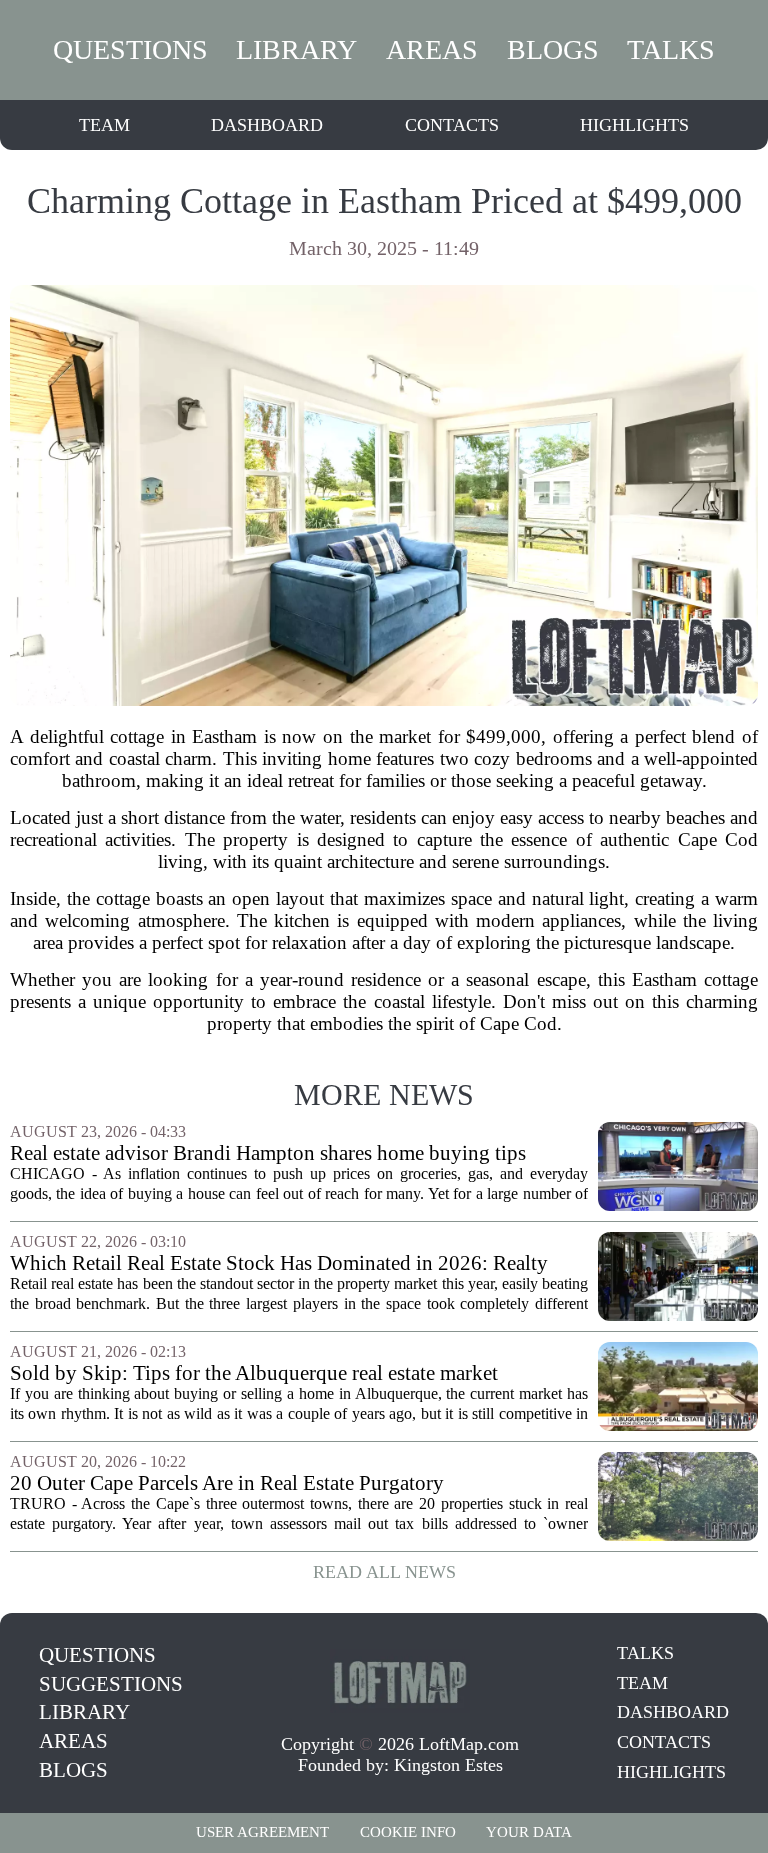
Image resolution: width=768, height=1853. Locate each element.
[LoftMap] (400, 1681)
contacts (452, 125)
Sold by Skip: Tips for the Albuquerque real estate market (254, 1373)
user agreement (262, 1832)
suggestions (111, 1684)
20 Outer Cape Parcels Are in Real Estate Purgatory (227, 1483)
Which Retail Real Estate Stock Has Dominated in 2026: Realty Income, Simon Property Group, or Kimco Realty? (279, 1263)
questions (130, 49)
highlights (634, 125)
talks (671, 49)
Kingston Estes (448, 1765)
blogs (553, 49)
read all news (384, 1572)
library (296, 49)
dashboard (267, 125)
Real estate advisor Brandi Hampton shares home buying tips (268, 1153)
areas (432, 49)
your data (529, 1832)
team (104, 125)
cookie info (408, 1832)
